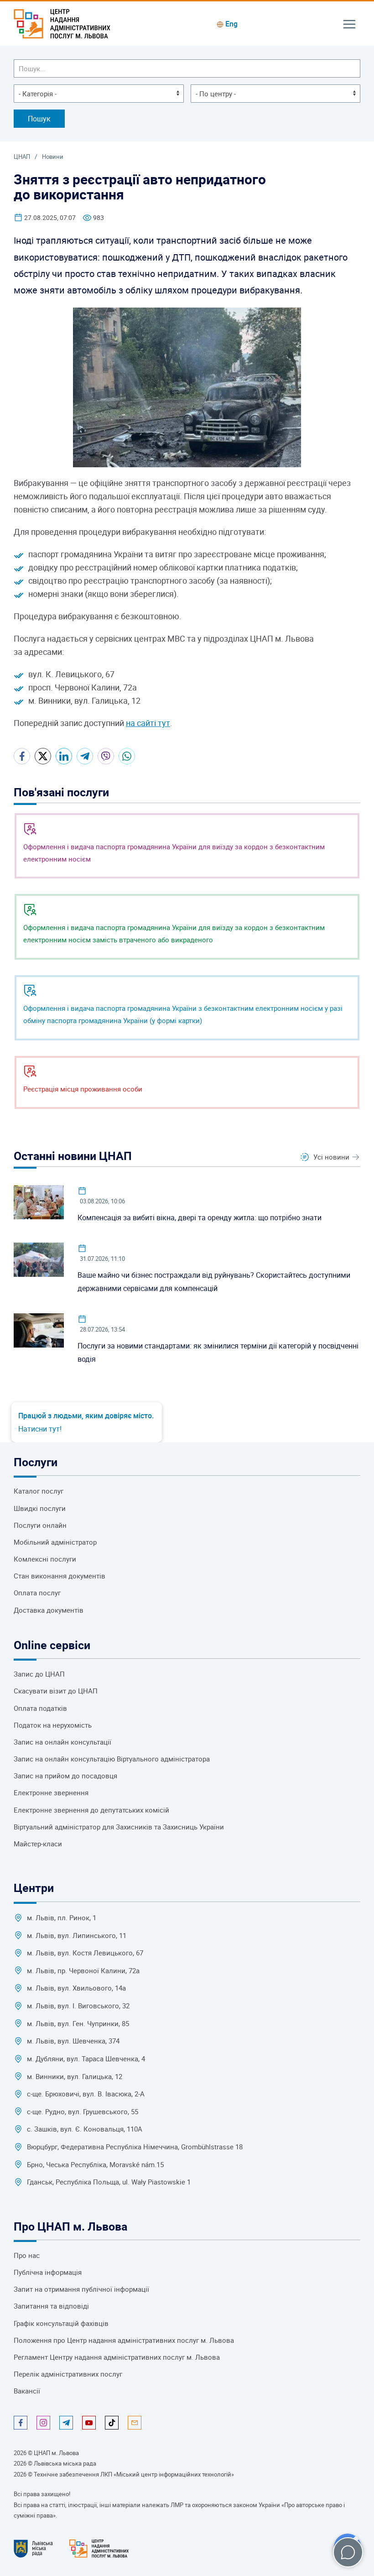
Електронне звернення (51, 1793)
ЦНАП (22, 157)
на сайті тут (148, 723)
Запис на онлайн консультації (62, 1742)
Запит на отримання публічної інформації (81, 2289)
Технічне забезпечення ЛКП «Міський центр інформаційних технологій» (134, 2474)
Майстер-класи (38, 1844)
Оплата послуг (37, 1593)
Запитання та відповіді (51, 2306)
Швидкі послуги (40, 1508)
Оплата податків (40, 1708)
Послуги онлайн (40, 1525)
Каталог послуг (39, 1491)
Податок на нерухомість (53, 1725)
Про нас (27, 2255)
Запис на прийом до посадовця (65, 1776)
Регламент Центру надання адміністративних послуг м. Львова (117, 2357)
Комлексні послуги (45, 1559)
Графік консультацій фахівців (61, 2323)
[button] (349, 23)
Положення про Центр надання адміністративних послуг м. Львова (124, 2340)
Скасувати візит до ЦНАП (56, 1691)
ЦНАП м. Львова (56, 2453)
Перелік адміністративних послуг (68, 2374)
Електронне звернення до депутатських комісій (91, 1810)
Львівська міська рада (65, 2463)
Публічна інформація (48, 2272)
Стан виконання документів (60, 1576)
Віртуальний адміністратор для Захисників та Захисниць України (119, 1827)
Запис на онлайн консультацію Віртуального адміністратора (112, 1759)
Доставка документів (49, 1610)
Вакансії (27, 2391)
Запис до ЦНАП (39, 1674)
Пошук (39, 119)
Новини (53, 157)
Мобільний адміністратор (55, 1542)
